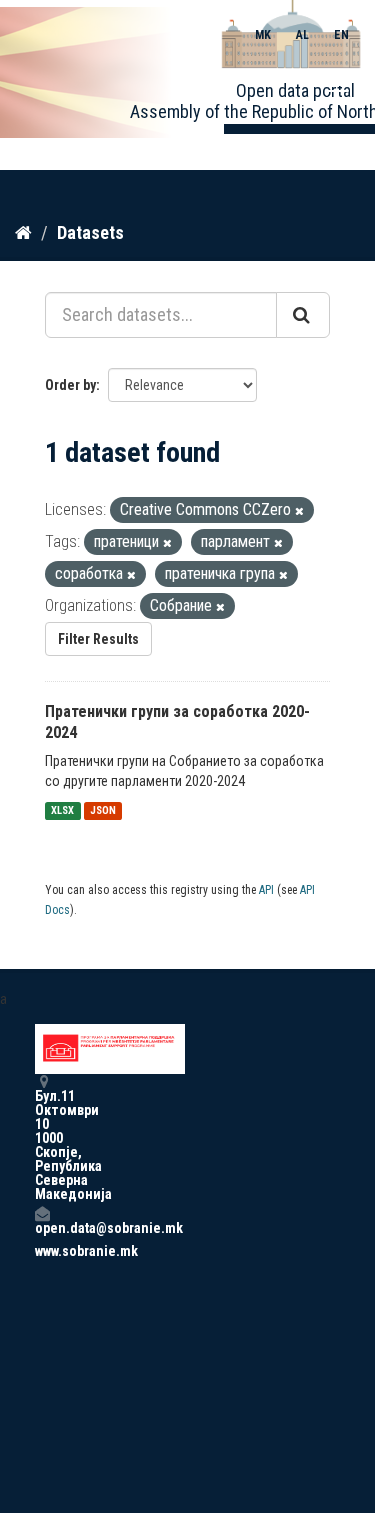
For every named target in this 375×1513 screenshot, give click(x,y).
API (266, 890)
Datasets (90, 232)
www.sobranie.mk (42, 1251)
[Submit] (303, 315)
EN (341, 35)
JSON (103, 810)
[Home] (23, 232)
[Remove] (299, 511)
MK (263, 35)
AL (302, 35)
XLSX (62, 810)
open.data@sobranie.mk (42, 1227)
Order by (70, 385)
